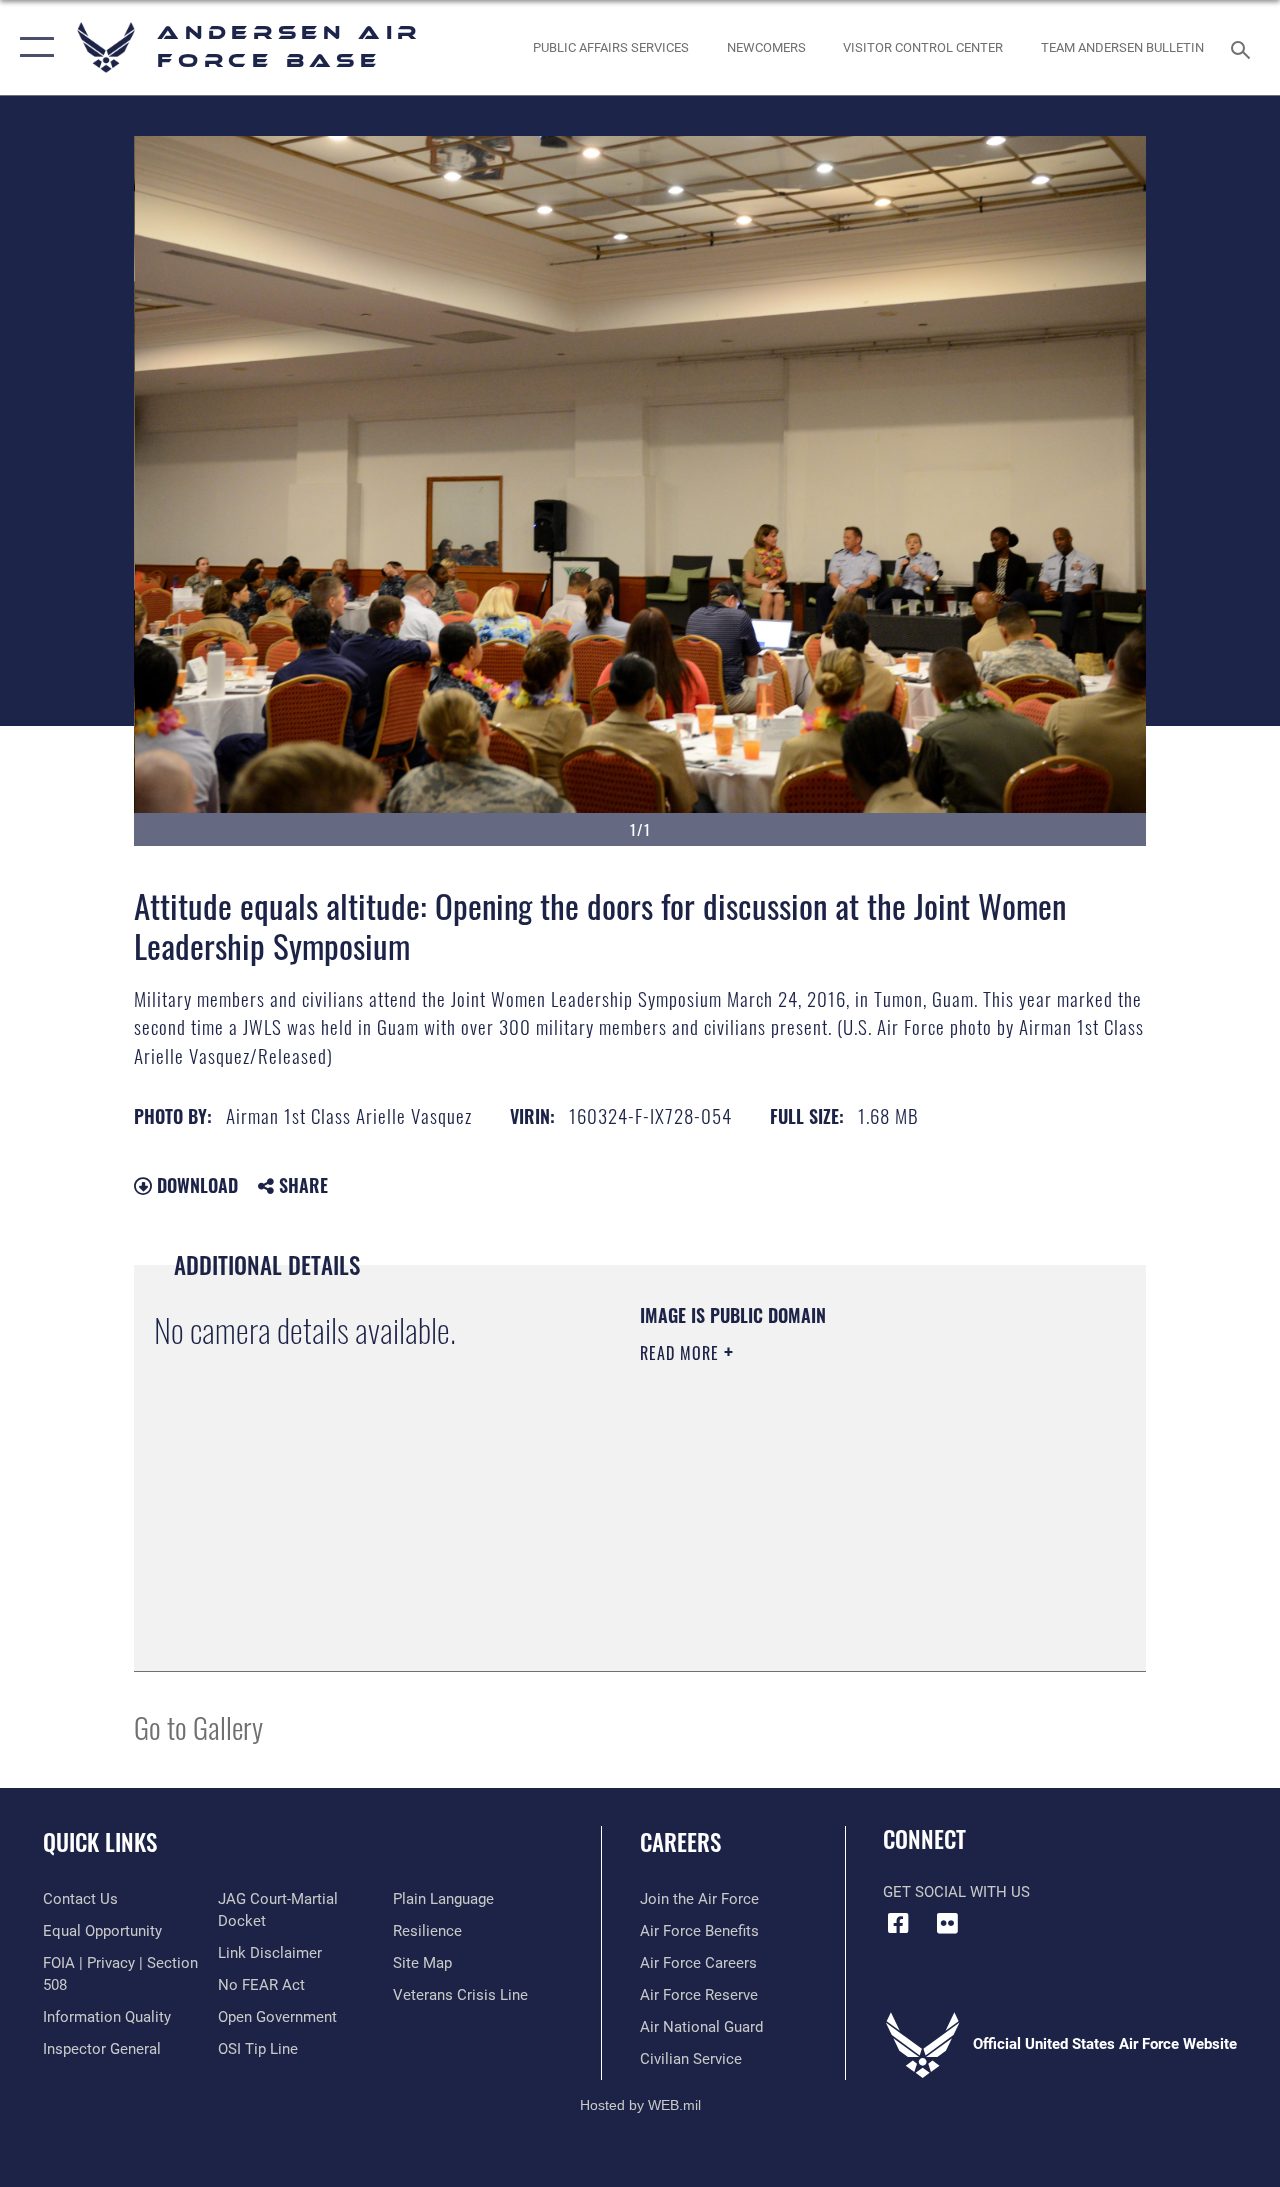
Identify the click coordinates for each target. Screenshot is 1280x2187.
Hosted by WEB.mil (640, 2105)
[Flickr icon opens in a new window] (947, 1923)
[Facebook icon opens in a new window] (898, 1923)
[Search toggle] (1244, 47)
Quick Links (100, 1842)
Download (195, 1185)
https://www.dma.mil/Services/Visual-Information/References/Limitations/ (819, 1522)
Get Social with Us (956, 1892)
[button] (32, 47)
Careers (680, 1842)
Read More (682, 1353)
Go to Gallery (198, 1726)
